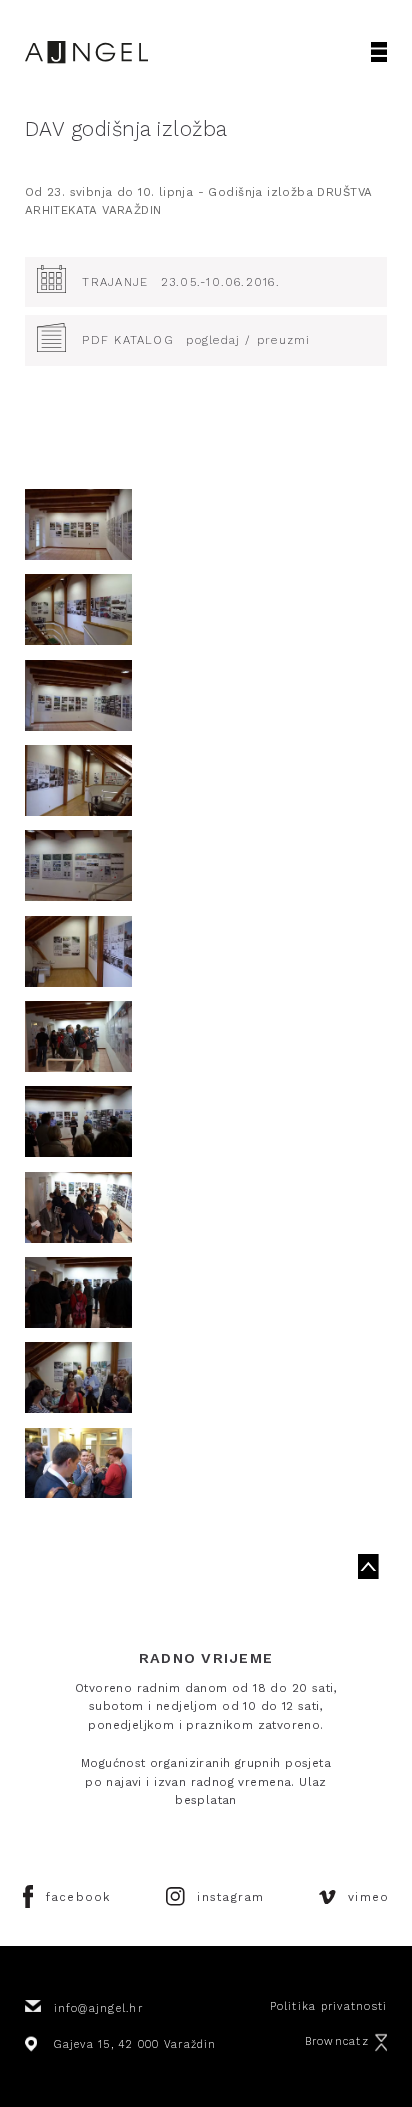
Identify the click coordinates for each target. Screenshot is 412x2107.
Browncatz (337, 2041)
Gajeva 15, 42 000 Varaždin (135, 2044)
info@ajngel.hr (98, 2008)
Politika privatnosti (329, 2006)
